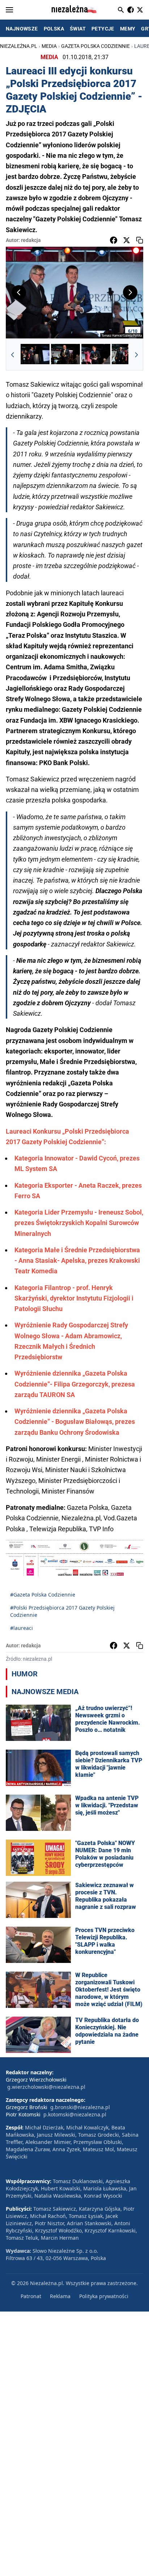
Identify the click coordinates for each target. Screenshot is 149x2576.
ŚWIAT (78, 29)
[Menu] (9, 10)
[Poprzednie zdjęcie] (19, 292)
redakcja (31, 240)
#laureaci (22, 1628)
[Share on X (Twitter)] (127, 240)
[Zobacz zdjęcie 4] (126, 355)
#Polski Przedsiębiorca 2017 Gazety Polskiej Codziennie (62, 1611)
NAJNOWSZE (22, 29)
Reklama (60, 2296)
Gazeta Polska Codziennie (95, 46)
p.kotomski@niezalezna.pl (75, 2114)
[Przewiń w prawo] (136, 355)
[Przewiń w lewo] (13, 355)
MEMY (128, 29)
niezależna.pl (19, 46)
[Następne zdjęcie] (130, 292)
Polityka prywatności (104, 2296)
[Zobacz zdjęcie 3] (96, 355)
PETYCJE (103, 29)
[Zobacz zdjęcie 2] (65, 355)
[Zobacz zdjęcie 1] (35, 355)
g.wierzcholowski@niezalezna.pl (46, 2087)
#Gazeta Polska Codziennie (43, 1595)
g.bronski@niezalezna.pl (80, 2107)
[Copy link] (140, 240)
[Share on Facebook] (114, 240)
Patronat (31, 2296)
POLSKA (54, 29)
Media (49, 46)
